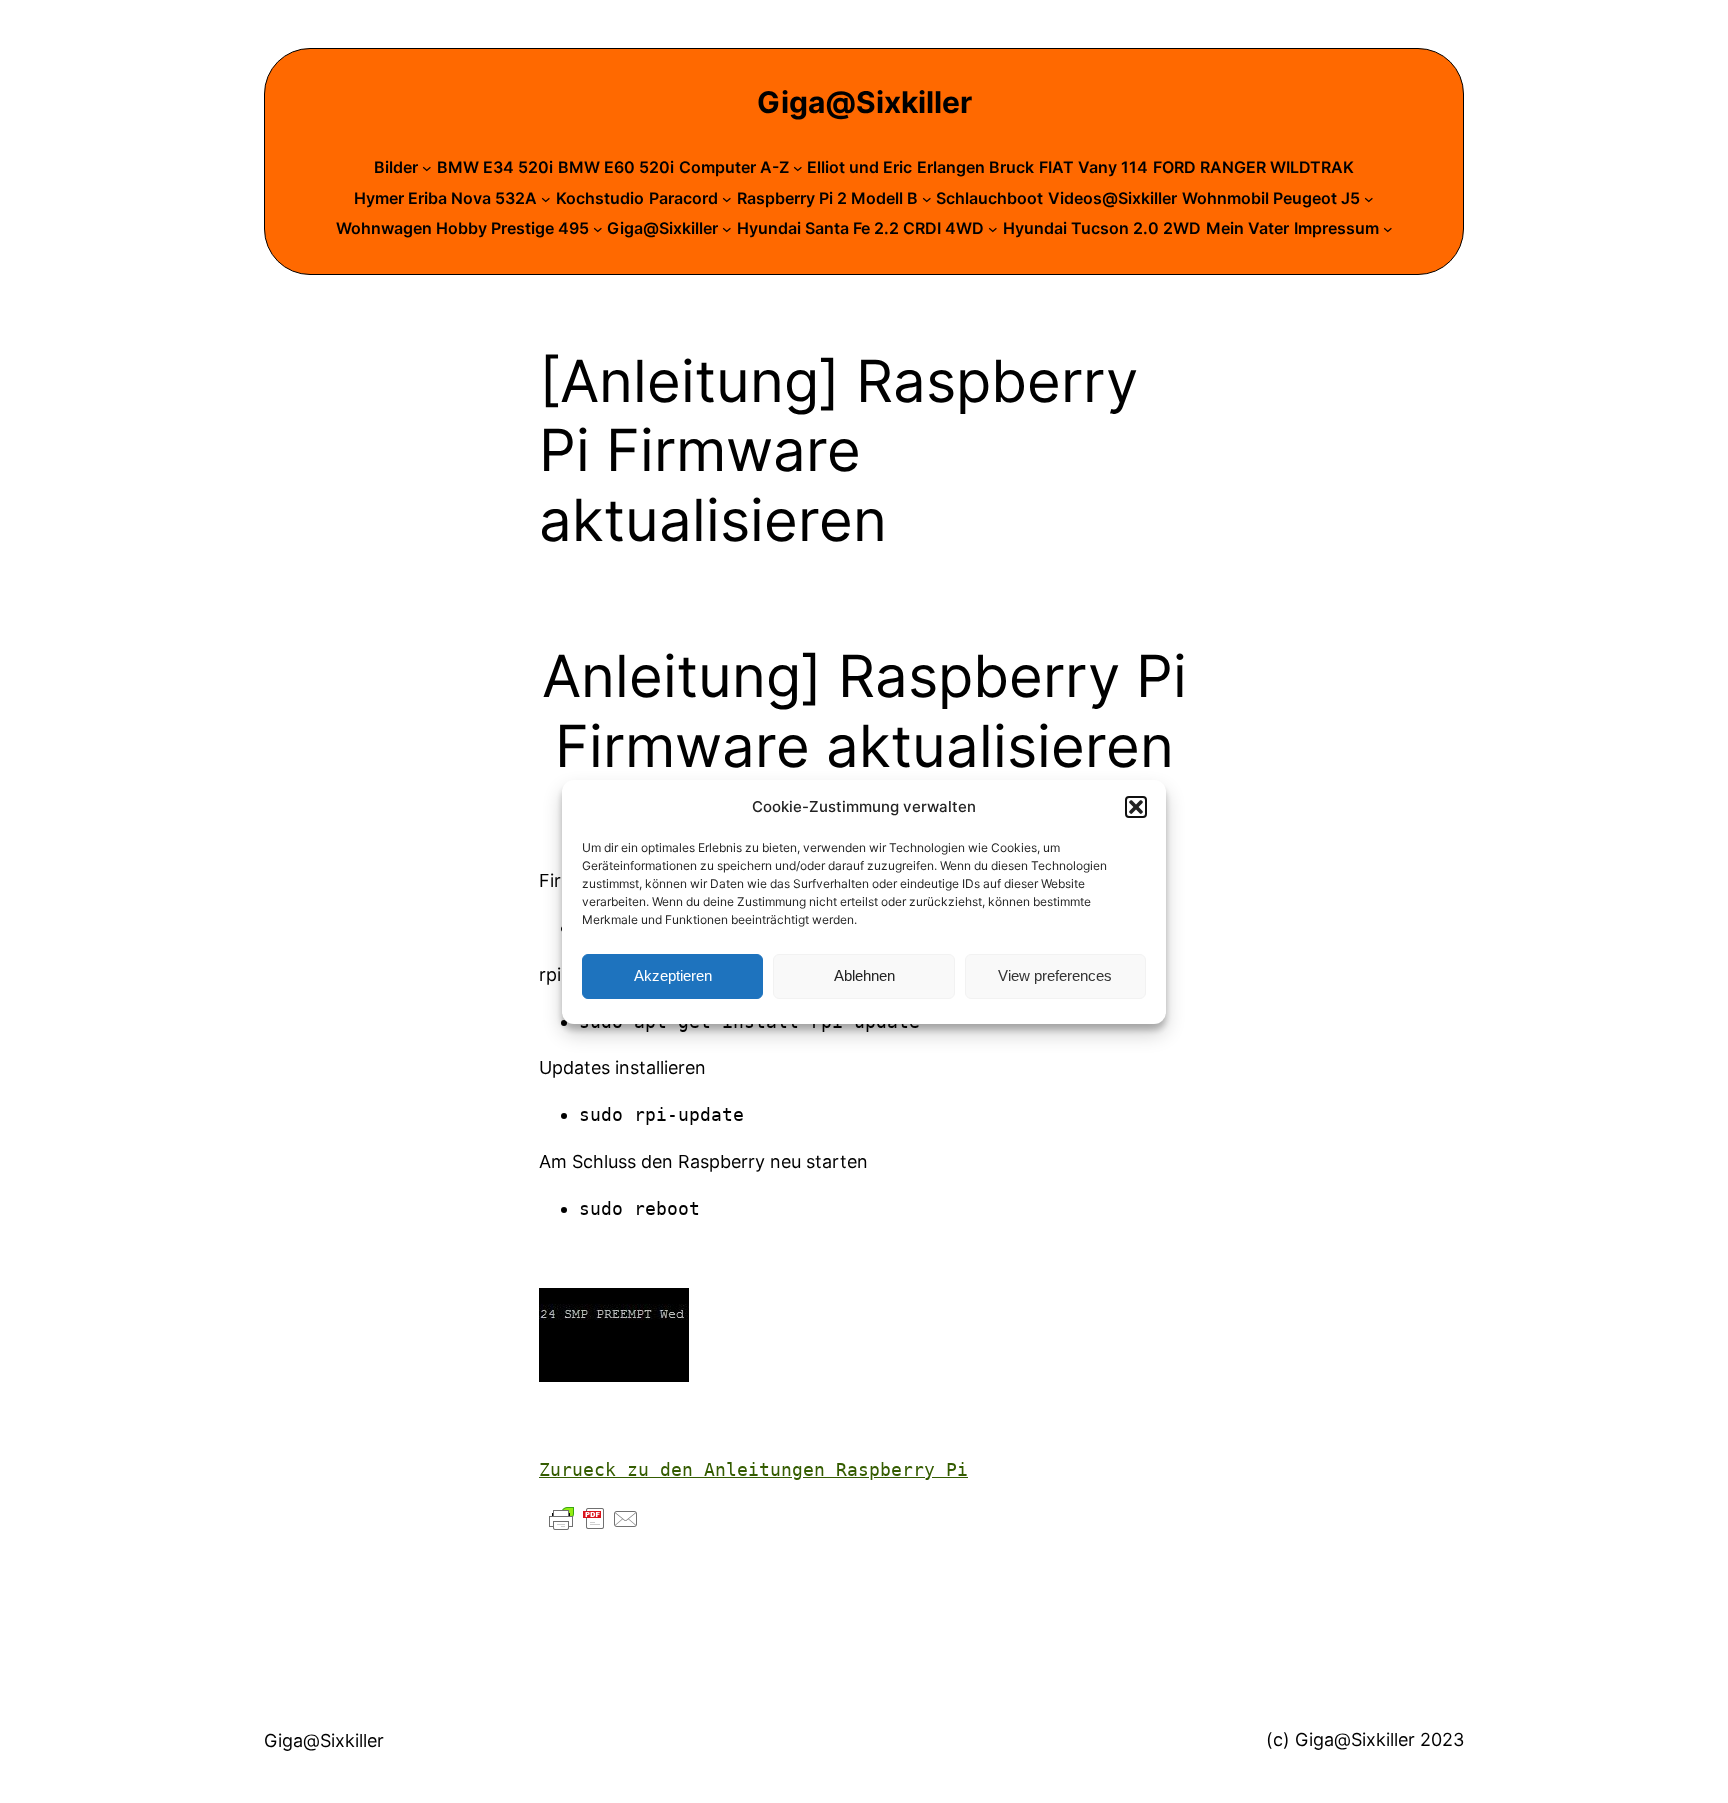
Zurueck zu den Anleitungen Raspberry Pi (753, 1469)
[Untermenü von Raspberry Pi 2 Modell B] (927, 199)
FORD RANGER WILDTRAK (1253, 167)
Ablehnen (864, 975)
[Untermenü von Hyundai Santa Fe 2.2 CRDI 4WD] (993, 229)
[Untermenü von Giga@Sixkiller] (727, 229)
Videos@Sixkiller (1112, 198)
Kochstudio (600, 198)
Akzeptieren (673, 975)
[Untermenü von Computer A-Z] (798, 168)
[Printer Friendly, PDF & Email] (594, 1517)
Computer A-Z (734, 167)
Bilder (396, 167)
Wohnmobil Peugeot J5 (1271, 198)
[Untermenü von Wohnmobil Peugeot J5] (1369, 199)
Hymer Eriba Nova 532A (445, 198)
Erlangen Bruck (975, 167)
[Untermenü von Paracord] (727, 199)
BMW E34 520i (495, 167)
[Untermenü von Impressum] (1388, 229)
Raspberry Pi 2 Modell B (827, 198)
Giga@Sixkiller (864, 102)
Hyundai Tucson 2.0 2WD (1102, 228)
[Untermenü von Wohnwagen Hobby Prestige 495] (598, 229)
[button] (1136, 807)
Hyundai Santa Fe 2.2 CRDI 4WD (860, 228)
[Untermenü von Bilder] (427, 168)
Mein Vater (1247, 228)
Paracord (683, 198)
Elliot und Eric (859, 167)
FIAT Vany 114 (1093, 167)
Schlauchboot (989, 198)
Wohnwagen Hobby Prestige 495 (462, 228)
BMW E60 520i (616, 167)
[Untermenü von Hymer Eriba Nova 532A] (546, 199)
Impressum (1336, 228)
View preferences (1055, 975)
